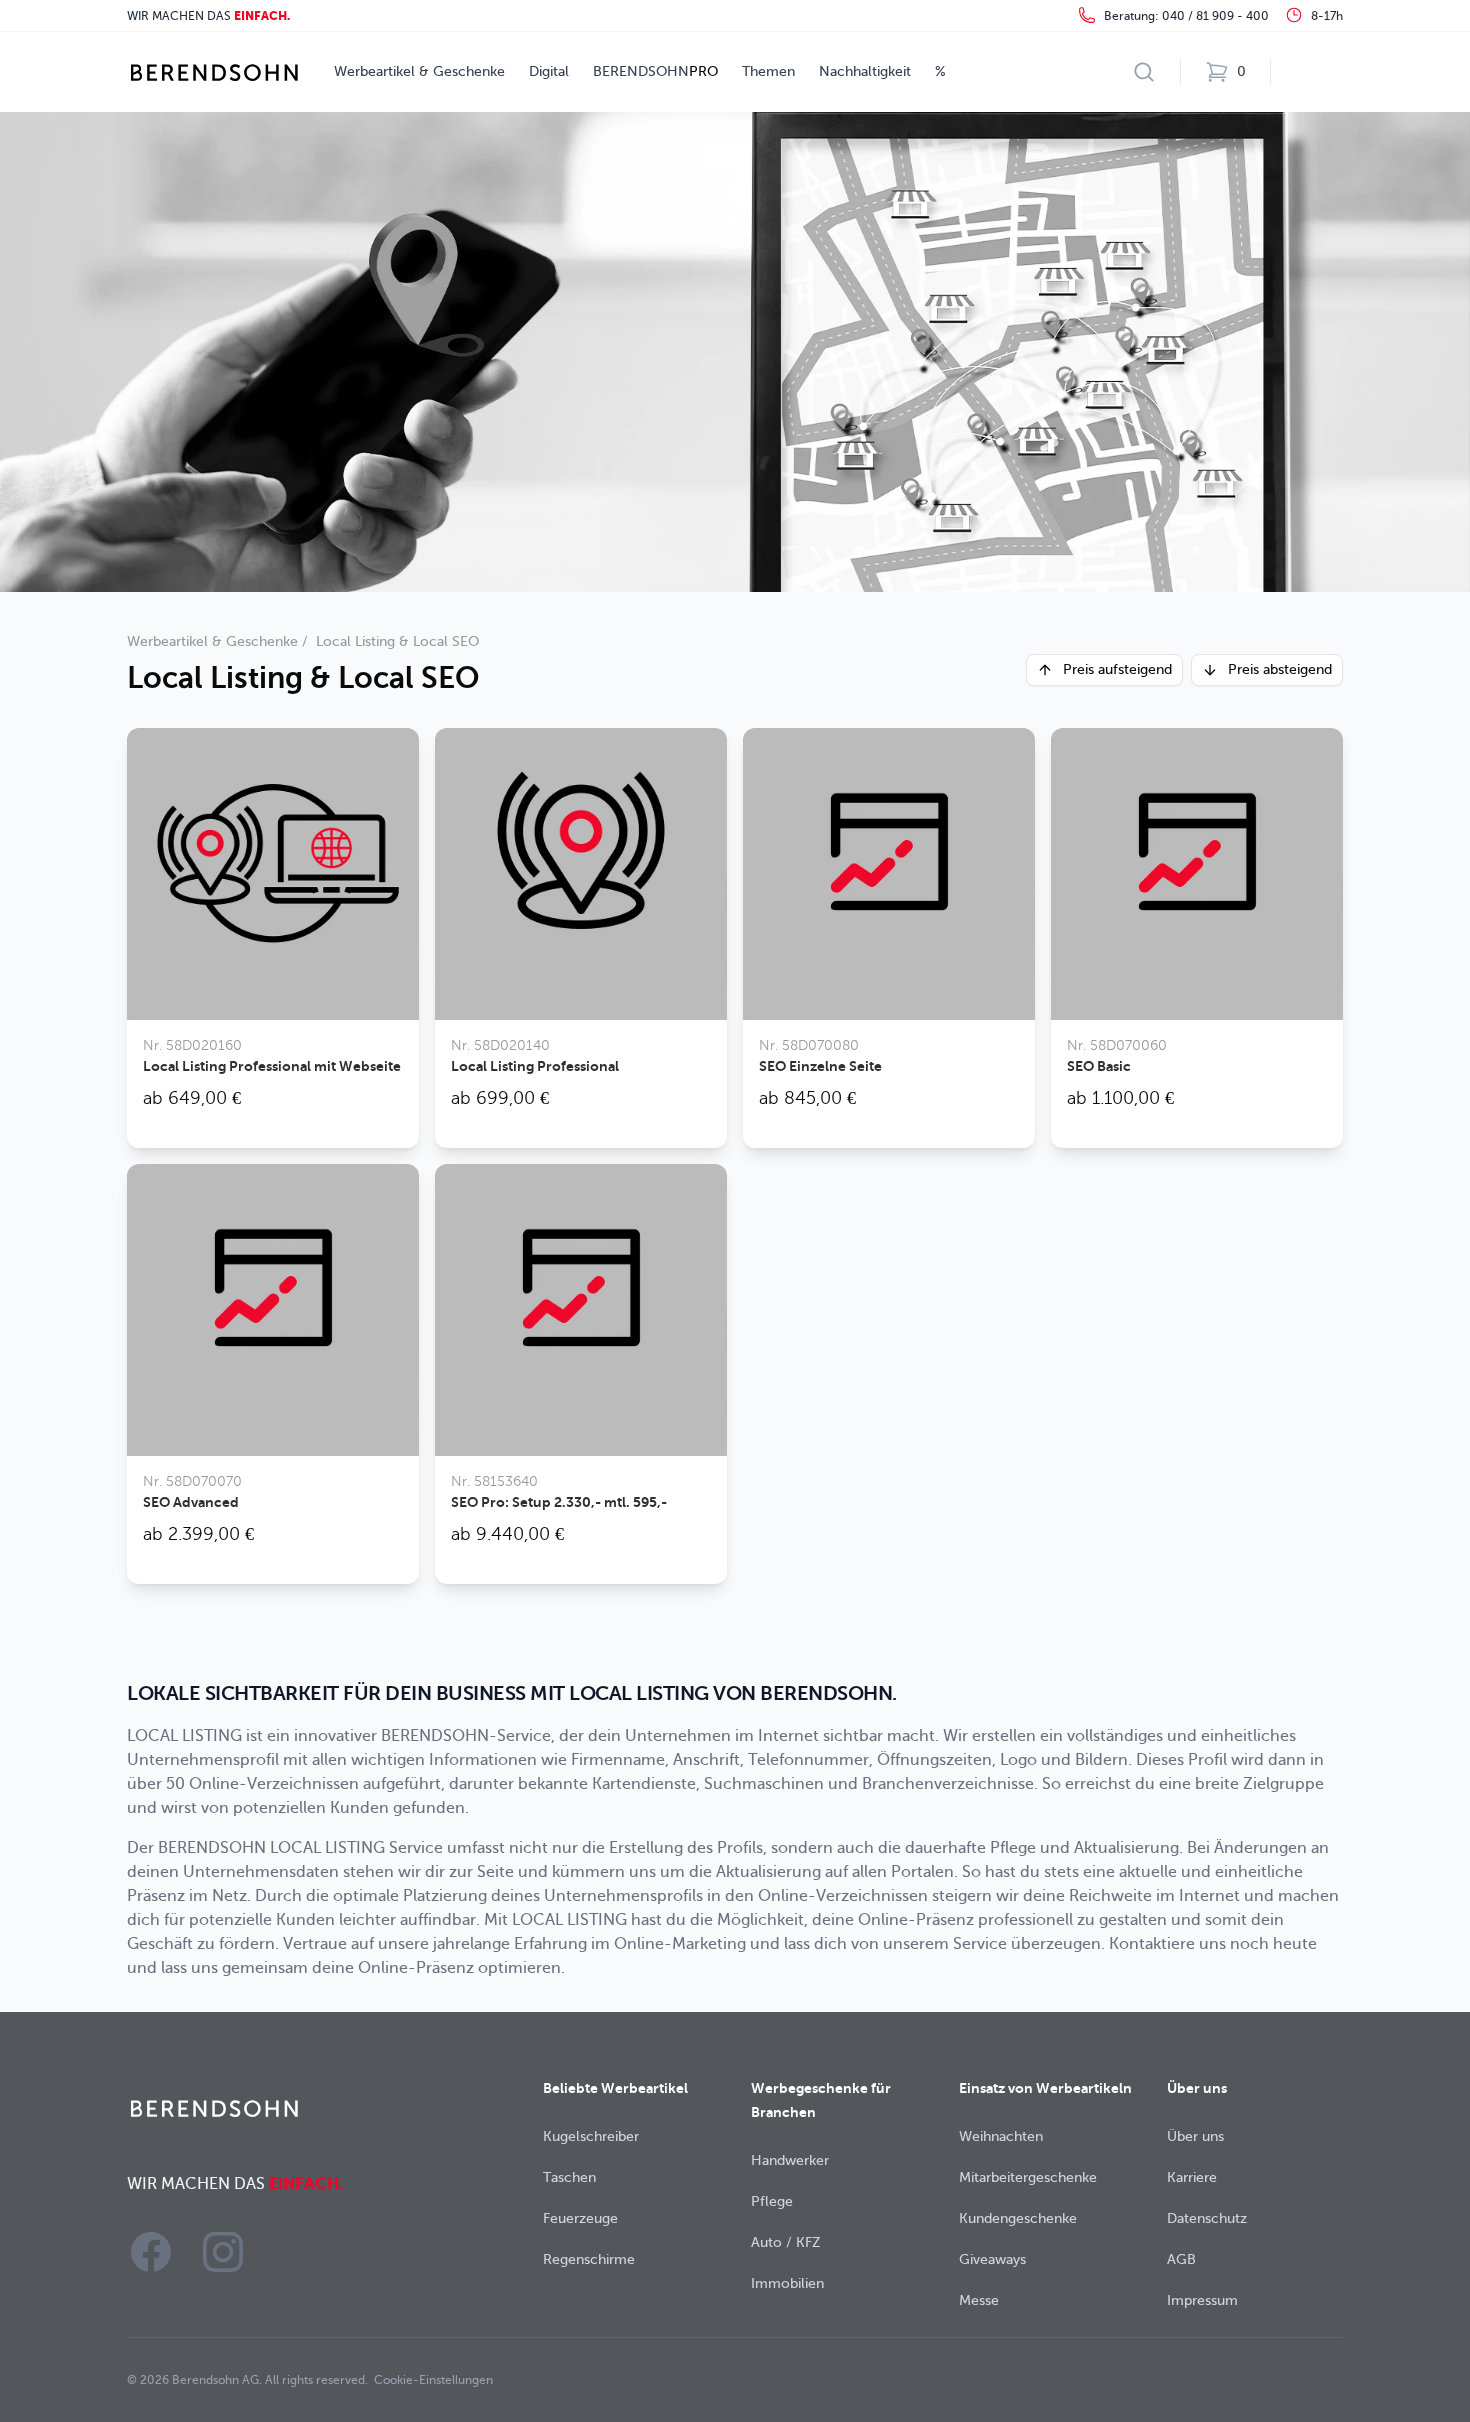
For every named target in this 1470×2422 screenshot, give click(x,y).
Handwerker (790, 2160)
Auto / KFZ (786, 2242)
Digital (549, 71)
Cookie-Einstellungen (433, 2380)
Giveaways (992, 2259)
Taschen (569, 2177)
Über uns (1195, 2136)
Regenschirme (589, 2259)
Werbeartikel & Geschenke (419, 71)
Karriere (1192, 2177)
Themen (768, 71)
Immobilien (787, 2283)
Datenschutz (1207, 2218)
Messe (979, 2300)
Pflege (772, 2201)
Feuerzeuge (580, 2218)
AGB (1181, 2259)
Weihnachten (1001, 2136)
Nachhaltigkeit (865, 71)
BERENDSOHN (655, 71)
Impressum (1202, 2300)
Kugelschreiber (591, 2136)
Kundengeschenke (1018, 2218)
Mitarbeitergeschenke (1028, 2177)
